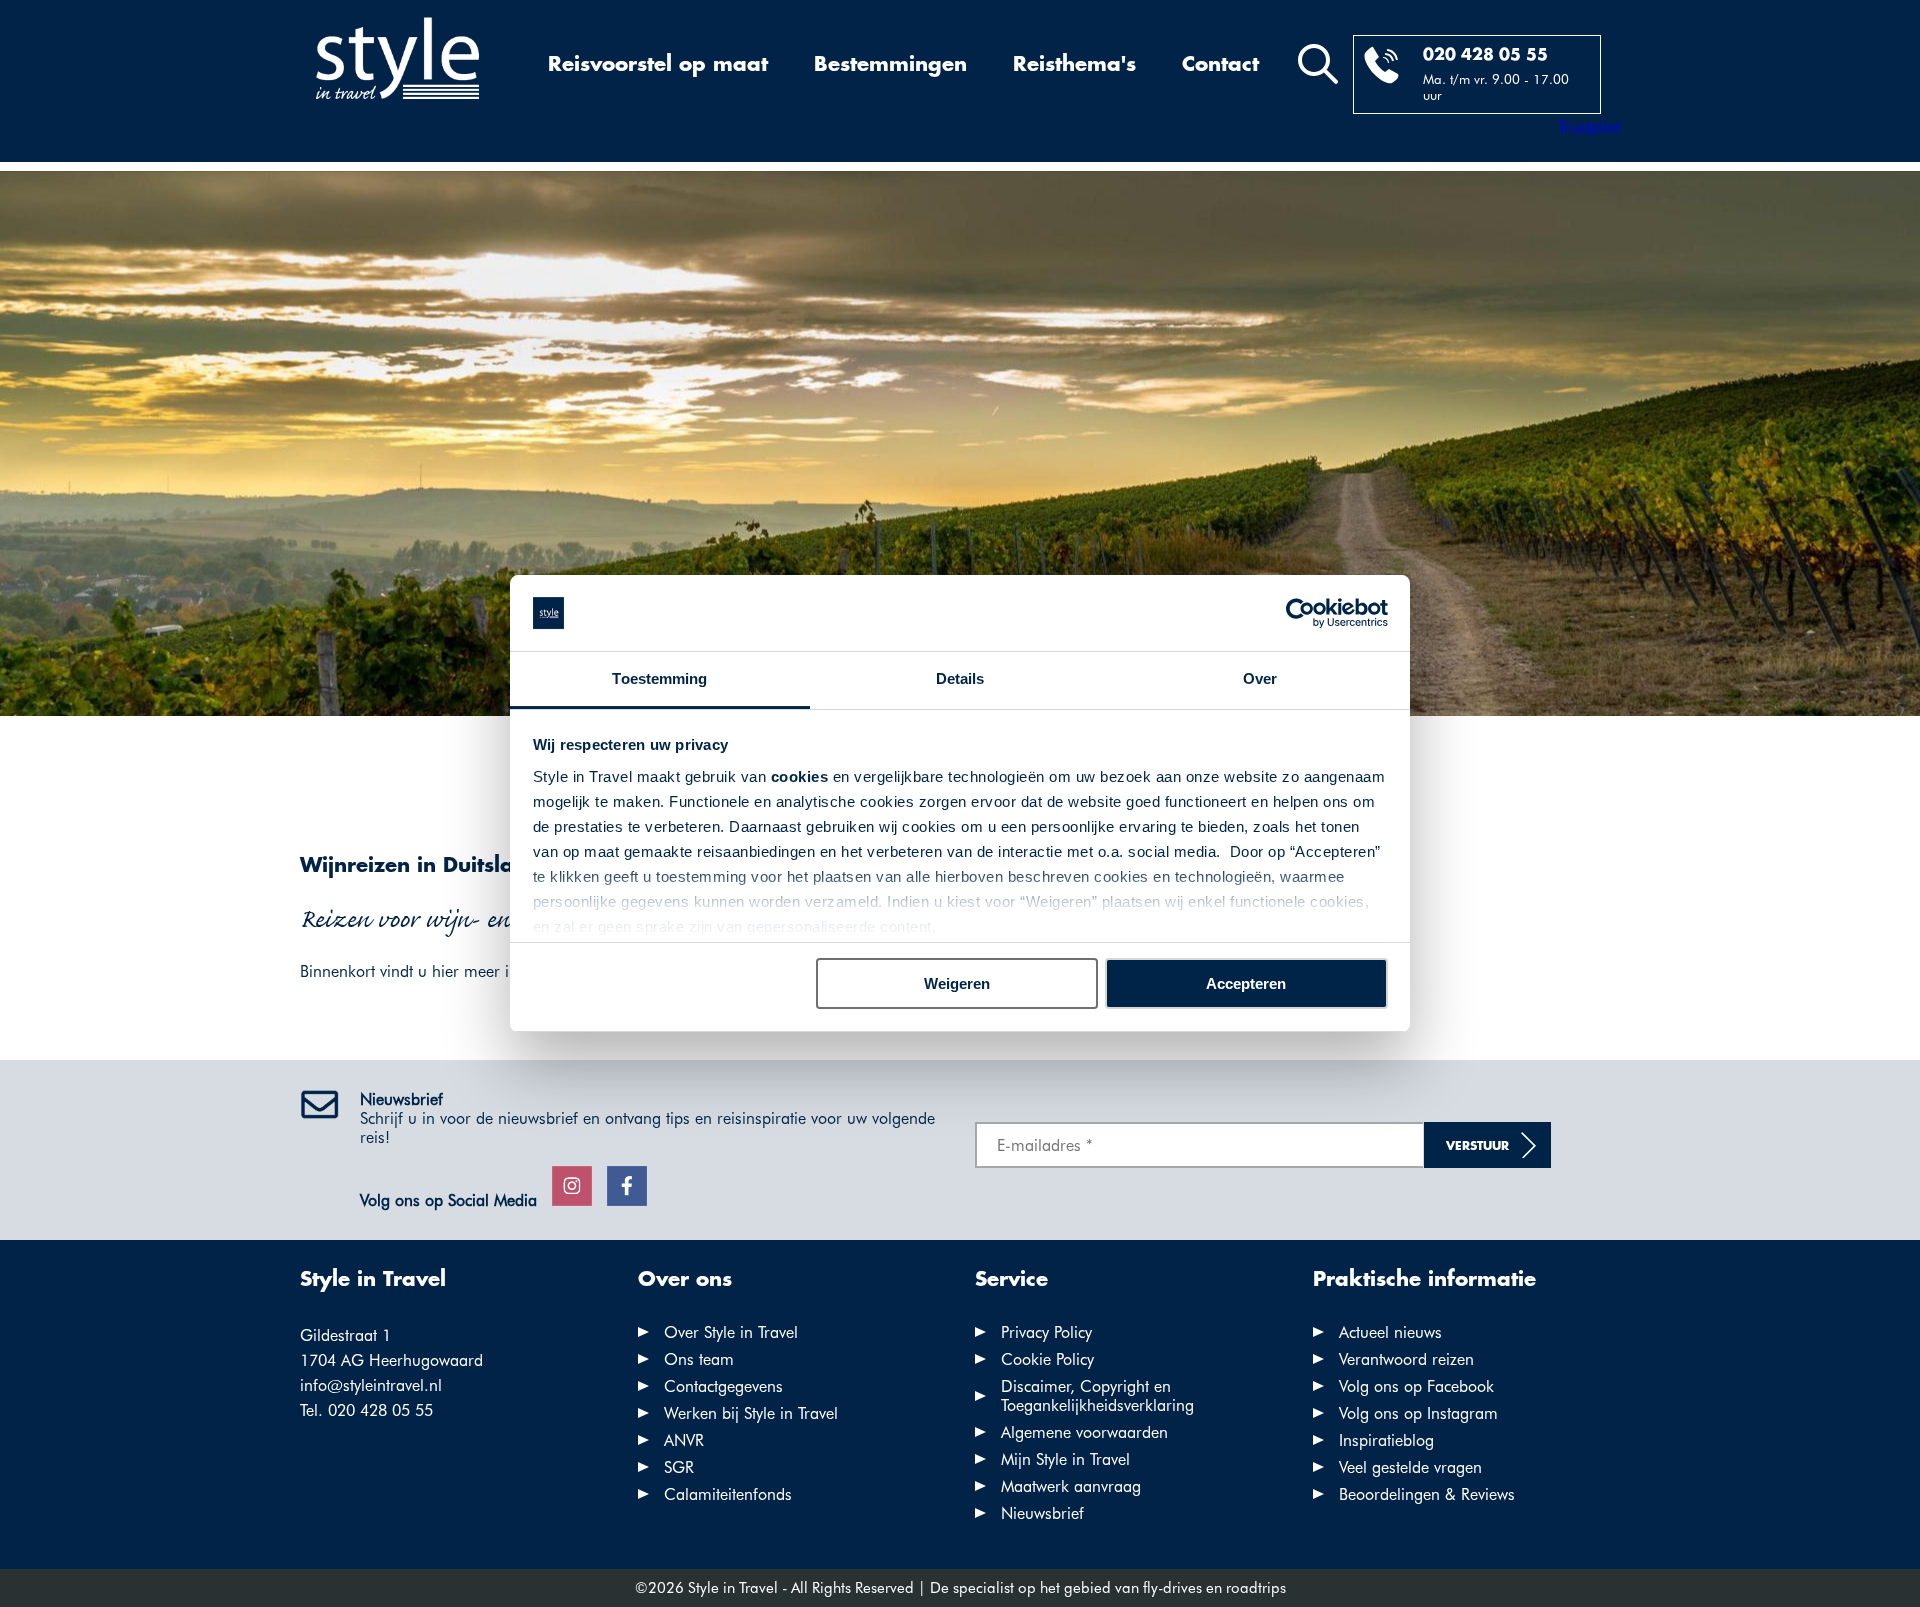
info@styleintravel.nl (371, 1385)
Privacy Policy (1046, 1332)
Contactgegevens (723, 1386)
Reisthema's (1074, 65)
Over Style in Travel (731, 1332)
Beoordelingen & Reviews (1427, 1494)
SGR (679, 1467)
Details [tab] (960, 678)
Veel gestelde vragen (1410, 1467)
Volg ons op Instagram (1418, 1413)
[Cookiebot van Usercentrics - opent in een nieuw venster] (1300, 613)
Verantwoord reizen (1406, 1359)
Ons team (699, 1359)
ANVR (684, 1440)
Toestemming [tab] (659, 678)
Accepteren (1246, 983)
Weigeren (957, 983)
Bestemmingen (890, 65)
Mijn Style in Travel (1065, 1459)
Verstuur (1477, 1146)
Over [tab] (1260, 678)
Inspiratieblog (1386, 1440)
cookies (800, 776)
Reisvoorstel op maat (658, 65)
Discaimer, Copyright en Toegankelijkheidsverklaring (1097, 1396)
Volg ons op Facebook (1416, 1386)
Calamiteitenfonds (728, 1494)
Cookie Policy (1047, 1359)
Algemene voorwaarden (1084, 1432)
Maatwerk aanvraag (1071, 1486)
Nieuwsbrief (1042, 1513)
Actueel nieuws (1390, 1332)
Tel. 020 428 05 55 (366, 1410)
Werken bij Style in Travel (751, 1413)
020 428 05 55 (1485, 55)
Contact (1220, 65)
